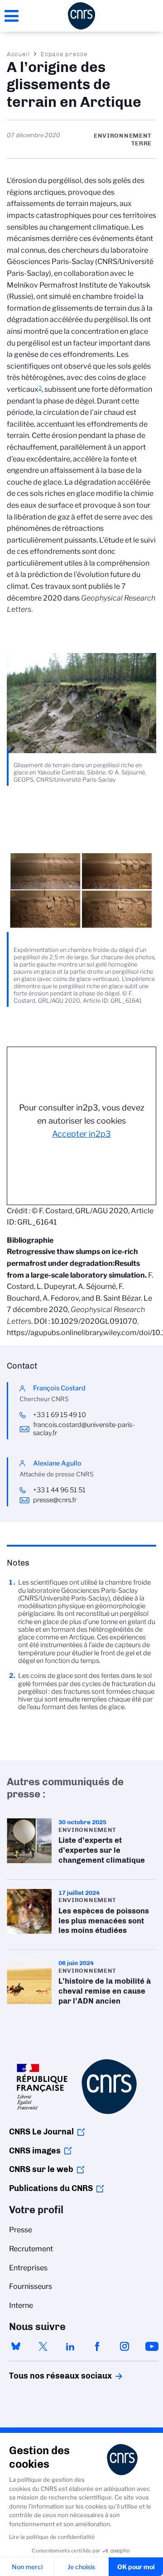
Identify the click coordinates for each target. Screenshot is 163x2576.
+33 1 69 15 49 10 (60, 1415)
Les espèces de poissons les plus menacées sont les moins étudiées (81, 1915)
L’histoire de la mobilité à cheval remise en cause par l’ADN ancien (81, 1985)
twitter (43, 2346)
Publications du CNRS (51, 2188)
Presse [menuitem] (21, 2230)
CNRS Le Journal (41, 2132)
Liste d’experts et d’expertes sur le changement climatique (81, 1844)
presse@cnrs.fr (55, 1500)
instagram (125, 2346)
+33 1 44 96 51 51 (59, 1490)
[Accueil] (81, 16)
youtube (152, 2346)
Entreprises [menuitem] (28, 2268)
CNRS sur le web (41, 2169)
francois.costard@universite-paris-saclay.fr (84, 1429)
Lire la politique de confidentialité (52, 2537)
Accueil (19, 54)
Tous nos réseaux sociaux (45, 2376)
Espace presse (64, 54)
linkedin (70, 2346)
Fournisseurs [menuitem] (31, 2286)
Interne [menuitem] (21, 2305)
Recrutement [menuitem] (31, 2249)
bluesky (16, 2346)
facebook (97, 2346)
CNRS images (35, 2151)
